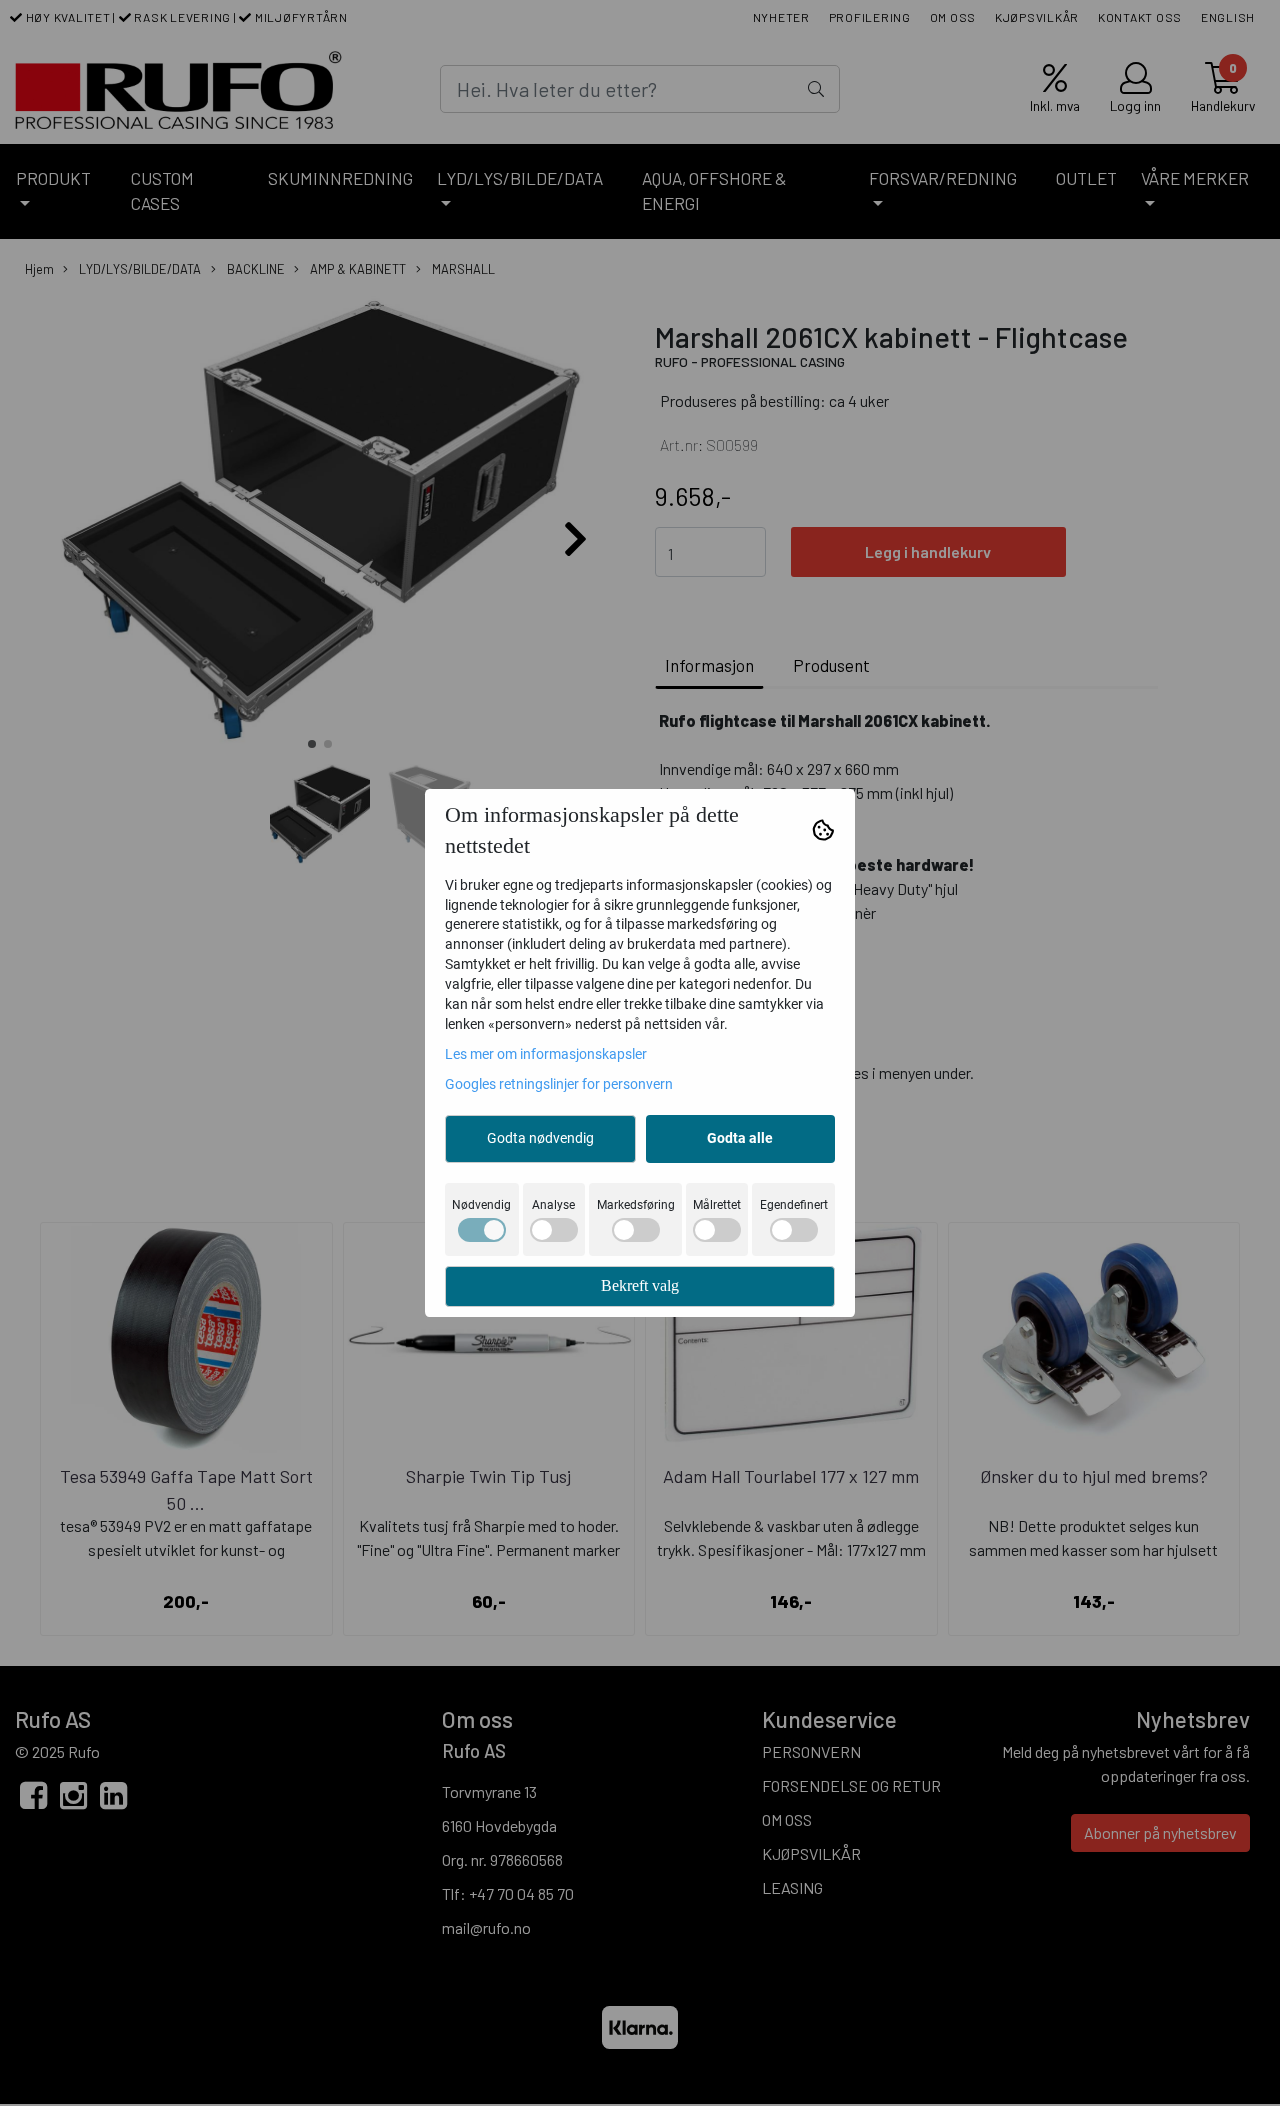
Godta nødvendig (540, 1138)
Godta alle (740, 1138)
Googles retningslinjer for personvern (559, 1084)
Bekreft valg (640, 1285)
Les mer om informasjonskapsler (546, 1054)
